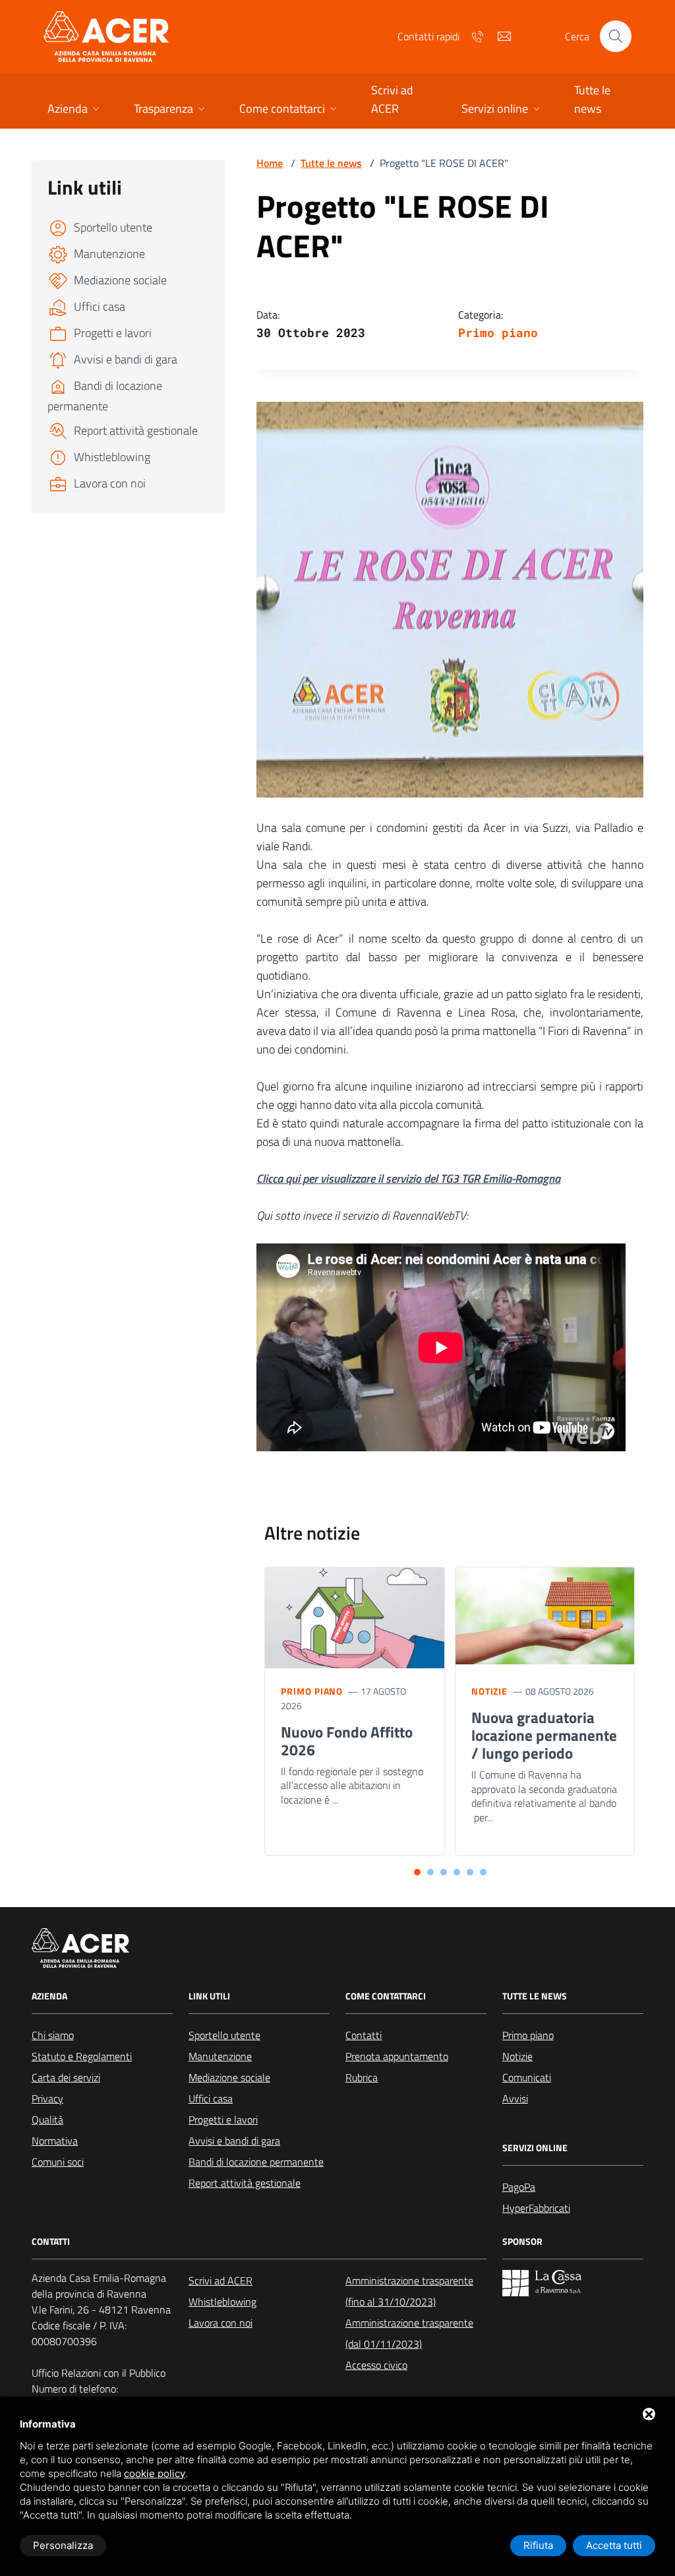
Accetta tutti (614, 2545)
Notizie (489, 1691)
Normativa (55, 2141)
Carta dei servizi (66, 2077)
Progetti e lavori (223, 2120)
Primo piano (498, 332)
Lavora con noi (220, 2323)
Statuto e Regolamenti (82, 2056)
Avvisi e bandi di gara (234, 2141)
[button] (75, 110)
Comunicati (527, 2077)
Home (270, 163)
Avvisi (515, 2098)
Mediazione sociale (229, 2077)
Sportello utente (224, 2035)
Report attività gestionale (245, 2183)
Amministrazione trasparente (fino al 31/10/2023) (409, 2291)
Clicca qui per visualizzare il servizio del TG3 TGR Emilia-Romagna (408, 1178)
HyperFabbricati (536, 2208)
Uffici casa (211, 2098)
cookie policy (155, 2473)
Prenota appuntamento (397, 2056)
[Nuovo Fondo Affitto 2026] (355, 1621)
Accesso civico (376, 2365)
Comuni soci (58, 2162)
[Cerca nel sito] (616, 36)
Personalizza (63, 2545)
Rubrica (362, 2077)
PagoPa (519, 2187)
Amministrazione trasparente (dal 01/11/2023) (409, 2333)
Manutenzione (220, 2056)
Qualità (47, 2120)
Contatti (364, 2035)
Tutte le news (331, 163)
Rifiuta (538, 2545)
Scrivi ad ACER (220, 2280)
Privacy (47, 2098)
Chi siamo (53, 2035)
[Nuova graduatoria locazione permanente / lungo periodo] (545, 1616)
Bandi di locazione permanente (256, 2162)
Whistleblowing (222, 2302)
